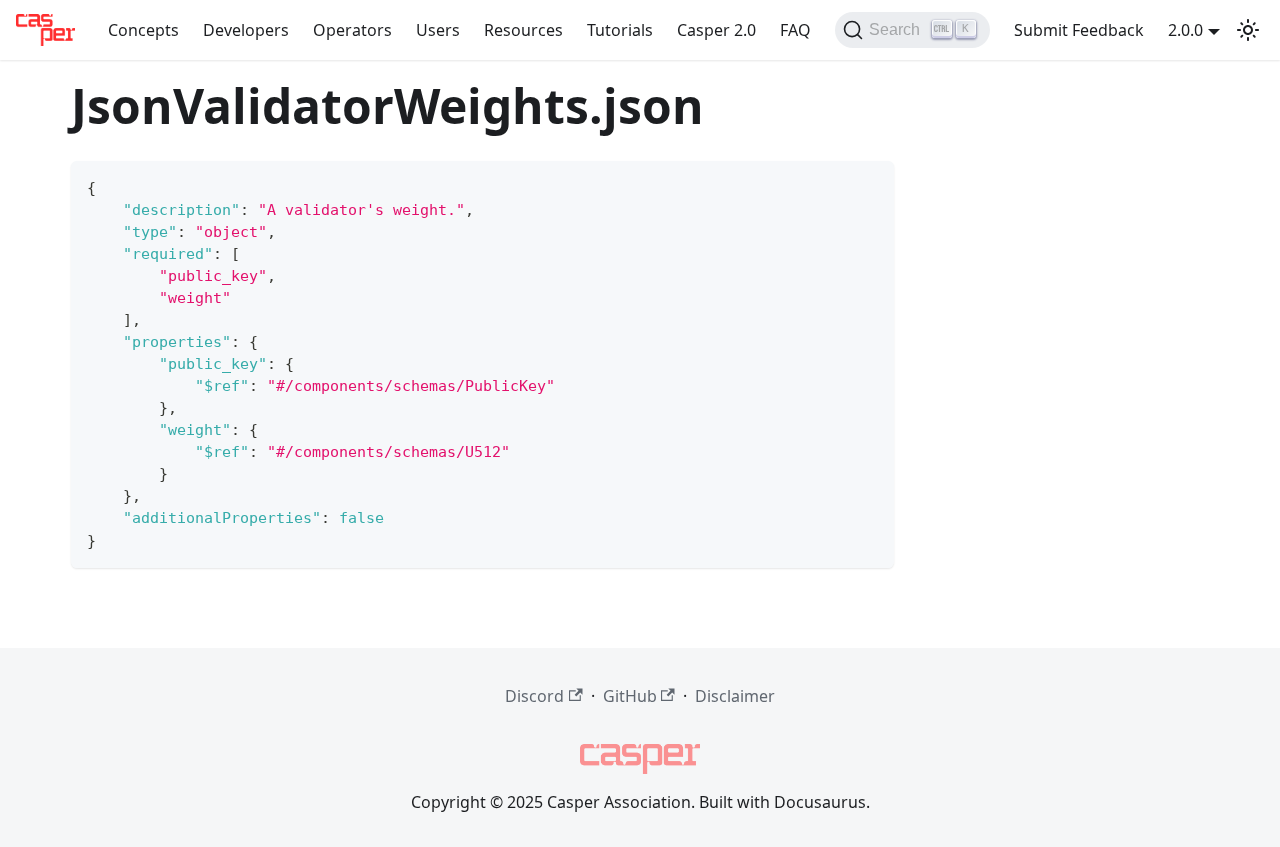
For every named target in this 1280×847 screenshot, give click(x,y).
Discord (534, 696)
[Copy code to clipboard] (869, 185)
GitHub (630, 696)
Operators (352, 30)
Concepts (143, 30)
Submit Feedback (1079, 30)
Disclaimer (735, 696)
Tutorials (620, 30)
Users (438, 30)
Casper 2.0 (716, 30)
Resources (523, 30)
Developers (246, 30)
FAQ (795, 30)
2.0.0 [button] (1185, 30)
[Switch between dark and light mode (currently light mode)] (1248, 30)
